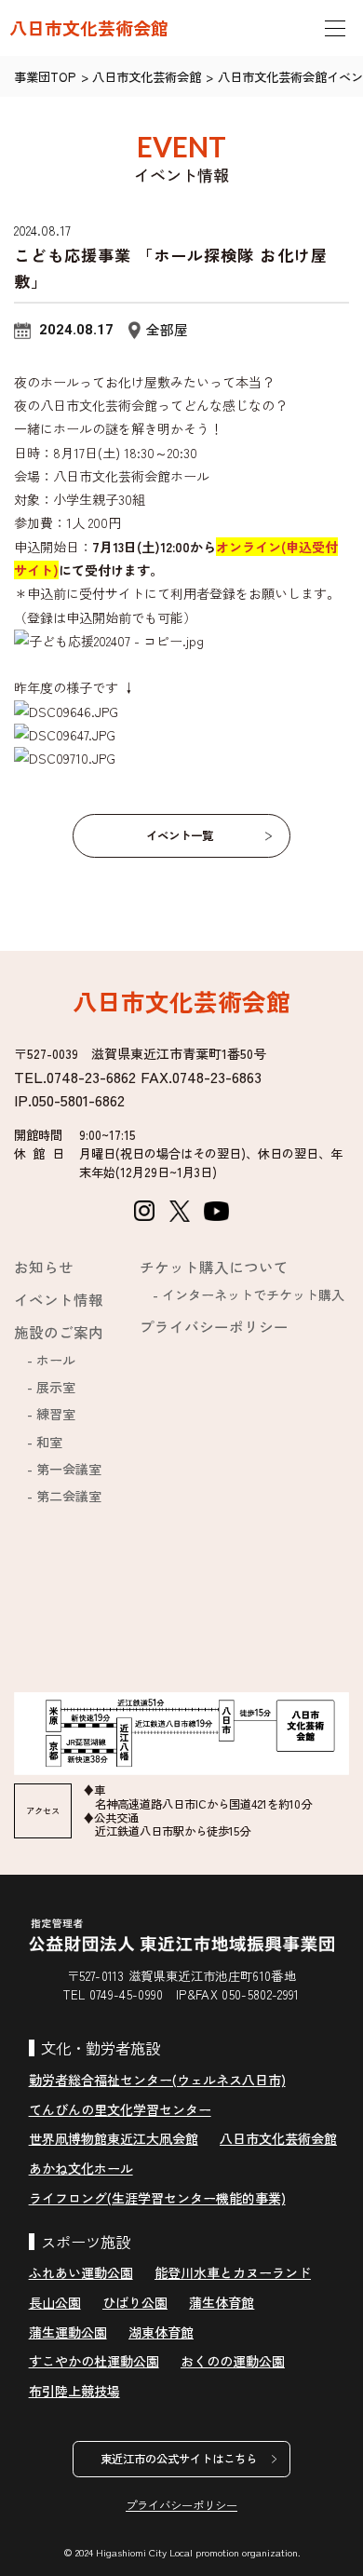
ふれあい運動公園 (81, 2272)
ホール (56, 1360)
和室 (49, 1442)
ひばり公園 (135, 2302)
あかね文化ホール (81, 2168)
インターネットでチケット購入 (253, 1295)
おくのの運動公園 (233, 2361)
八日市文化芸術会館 (89, 28)
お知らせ (44, 1267)
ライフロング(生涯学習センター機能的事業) (157, 2198)
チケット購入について (214, 1267)
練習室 (56, 1414)
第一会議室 (69, 1469)
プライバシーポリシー (214, 1326)
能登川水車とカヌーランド (233, 2272)
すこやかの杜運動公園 (94, 2361)
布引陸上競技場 (74, 2391)
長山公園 (55, 2302)
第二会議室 (69, 1496)
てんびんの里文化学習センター (120, 2109)
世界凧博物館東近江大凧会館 (114, 2138)
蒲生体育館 (222, 2302)
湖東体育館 (161, 2332)
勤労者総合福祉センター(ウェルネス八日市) (157, 2080)
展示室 (56, 1387)
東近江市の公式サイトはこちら (179, 2459)
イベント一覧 (180, 835)
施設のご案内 (59, 1332)
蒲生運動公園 (68, 2332)
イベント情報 (59, 1299)
